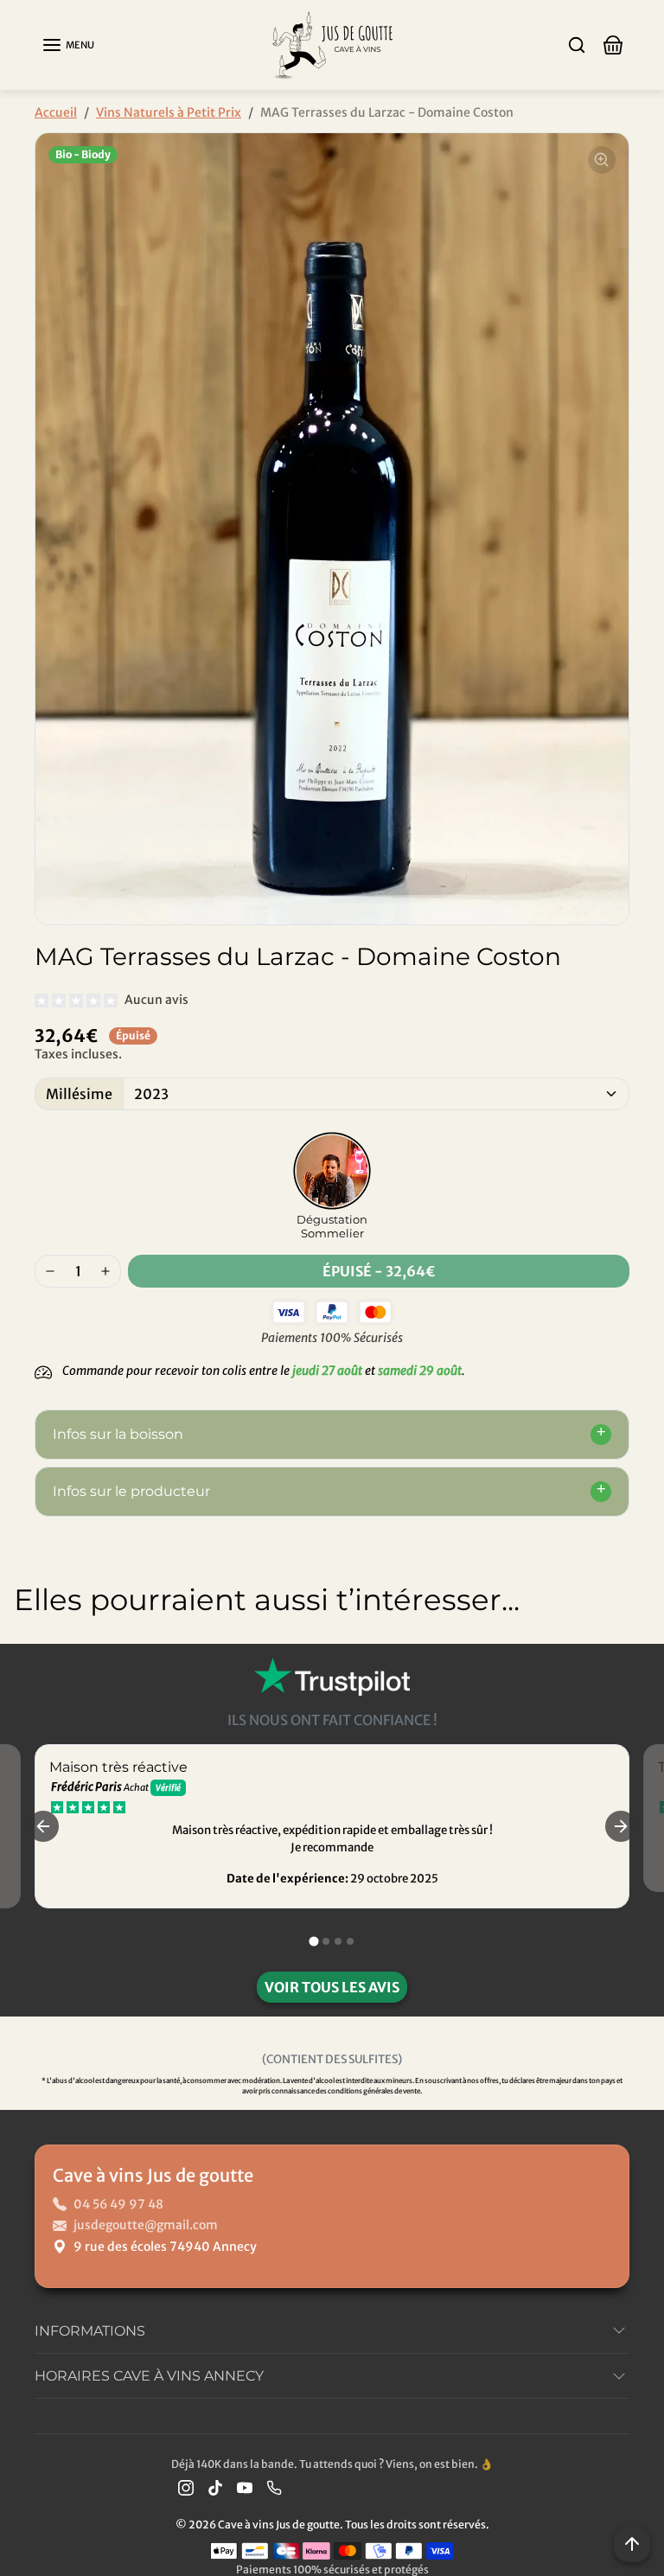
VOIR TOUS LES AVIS (332, 1987)
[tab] (313, 1942)
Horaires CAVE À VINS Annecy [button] (149, 2376)
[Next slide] (631, 1659)
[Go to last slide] (43, 1826)
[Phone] (274, 2487)
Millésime (79, 1094)
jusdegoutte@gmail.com (146, 2225)
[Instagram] (186, 2487)
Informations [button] (90, 2331)
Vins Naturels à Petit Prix (169, 112)
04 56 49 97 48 (118, 2204)
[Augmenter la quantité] (105, 1271)
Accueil (56, 112)
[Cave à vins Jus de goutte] (332, 44)
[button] (68, 45)
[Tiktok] (215, 2487)
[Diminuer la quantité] (50, 1271)
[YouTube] (245, 2487)
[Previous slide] (33, 1659)
